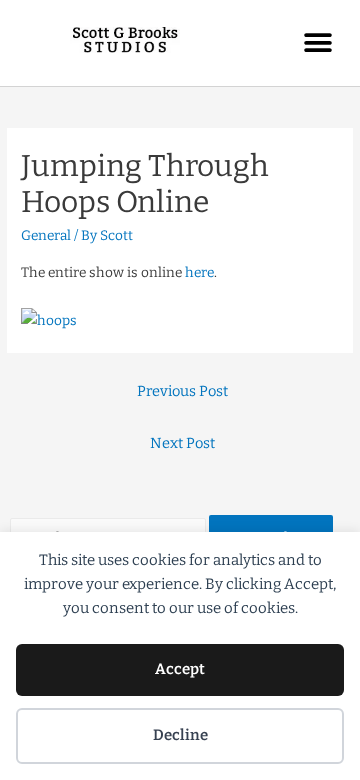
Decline (180, 735)
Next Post (182, 443)
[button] (317, 42)
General (46, 235)
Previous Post (182, 391)
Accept (180, 669)
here (199, 272)
